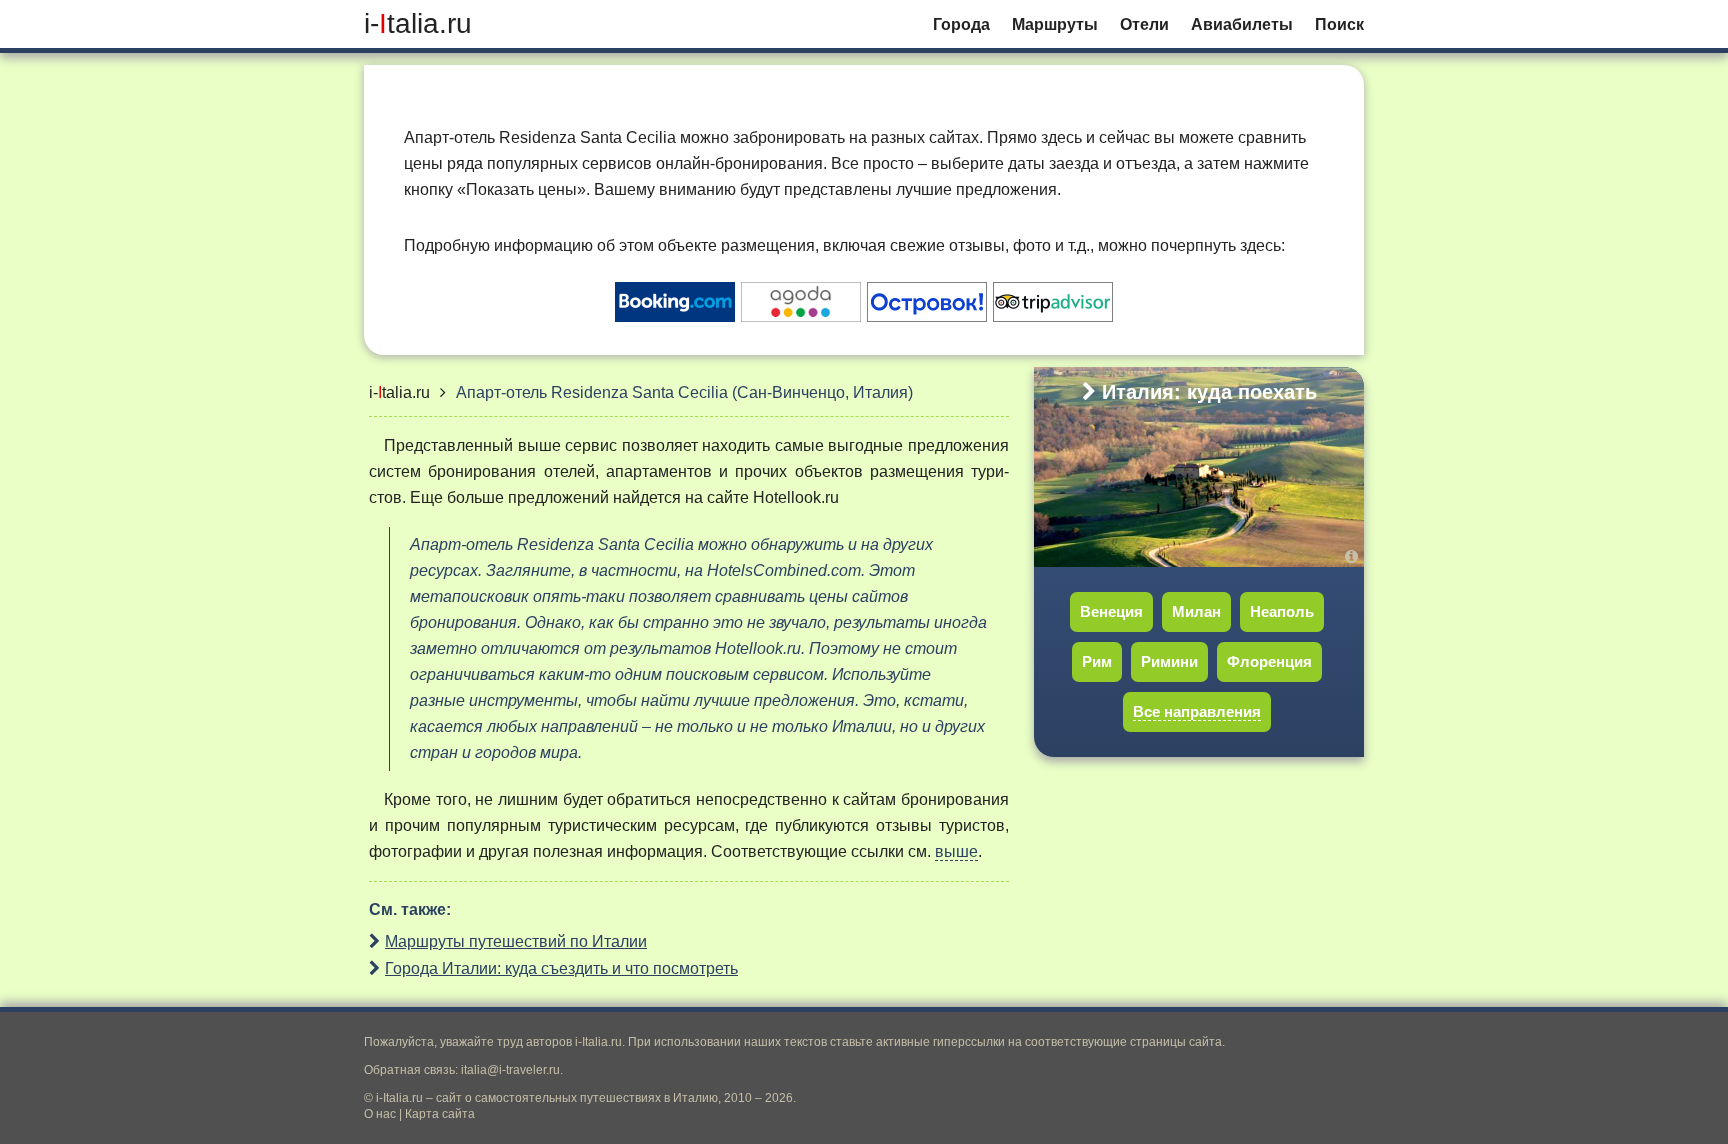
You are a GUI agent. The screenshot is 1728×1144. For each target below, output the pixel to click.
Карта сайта (440, 1114)
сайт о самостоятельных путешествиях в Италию (577, 1098)
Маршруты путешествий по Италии (516, 941)
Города (961, 24)
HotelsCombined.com (784, 570)
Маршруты (1055, 24)
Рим (1097, 661)
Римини (1169, 661)
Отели (1144, 24)
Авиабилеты (1242, 24)
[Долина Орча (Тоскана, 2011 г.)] (1354, 556)
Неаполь (1282, 611)
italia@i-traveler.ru (510, 1070)
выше (956, 851)
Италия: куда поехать (1209, 392)
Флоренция (1269, 661)
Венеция (1111, 611)
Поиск (1339, 24)
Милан (1196, 611)
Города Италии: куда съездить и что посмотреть (561, 968)
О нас (380, 1114)
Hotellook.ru (796, 497)
